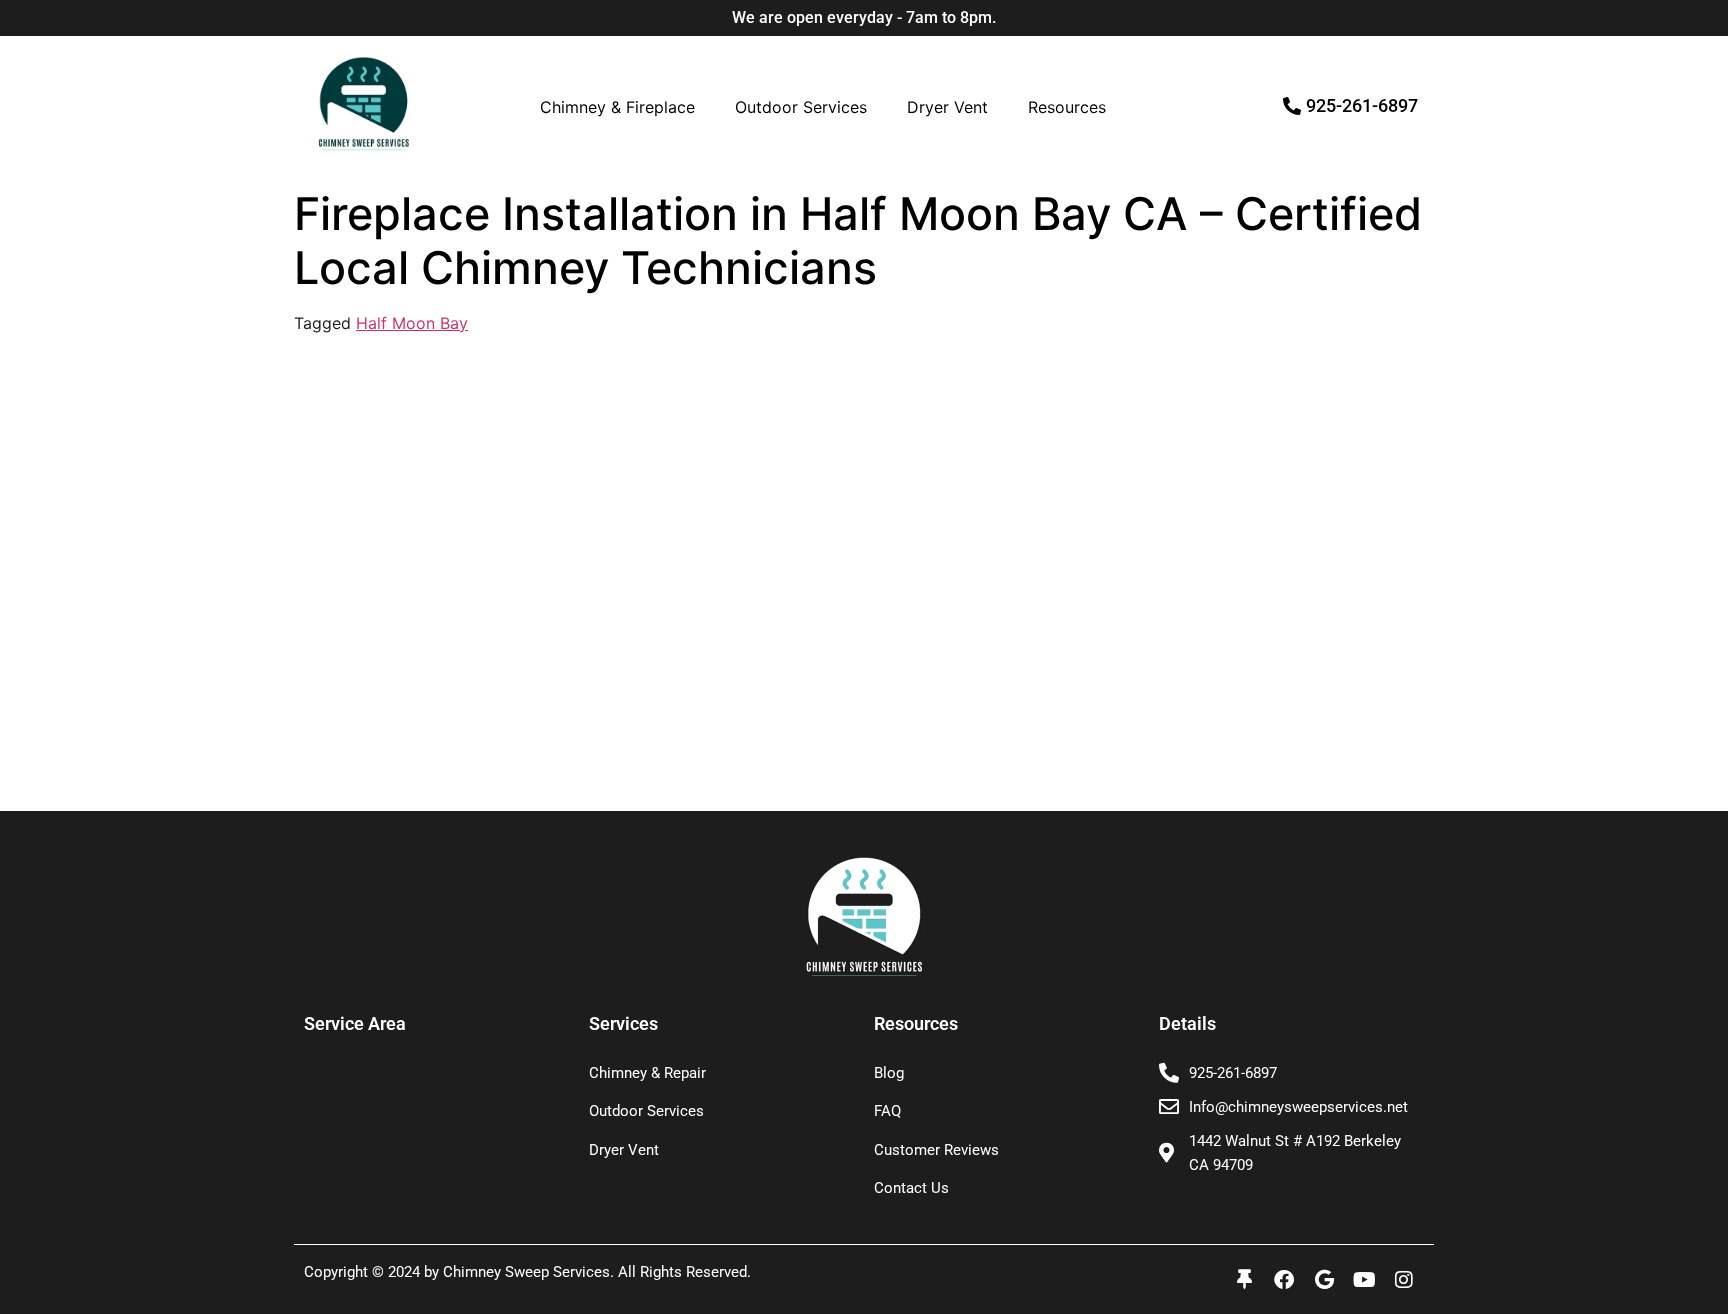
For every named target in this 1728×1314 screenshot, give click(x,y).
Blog (889, 1073)
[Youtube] (1364, 1280)
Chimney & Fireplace (617, 107)
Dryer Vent (947, 107)
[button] (622, 107)
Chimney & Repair (647, 1073)
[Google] (1324, 1280)
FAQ (887, 1111)
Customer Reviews (936, 1150)
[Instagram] (1404, 1280)
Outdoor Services (801, 107)
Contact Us (911, 1188)
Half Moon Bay (412, 323)
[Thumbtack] (1244, 1280)
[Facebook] (1284, 1280)
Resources (1067, 107)
